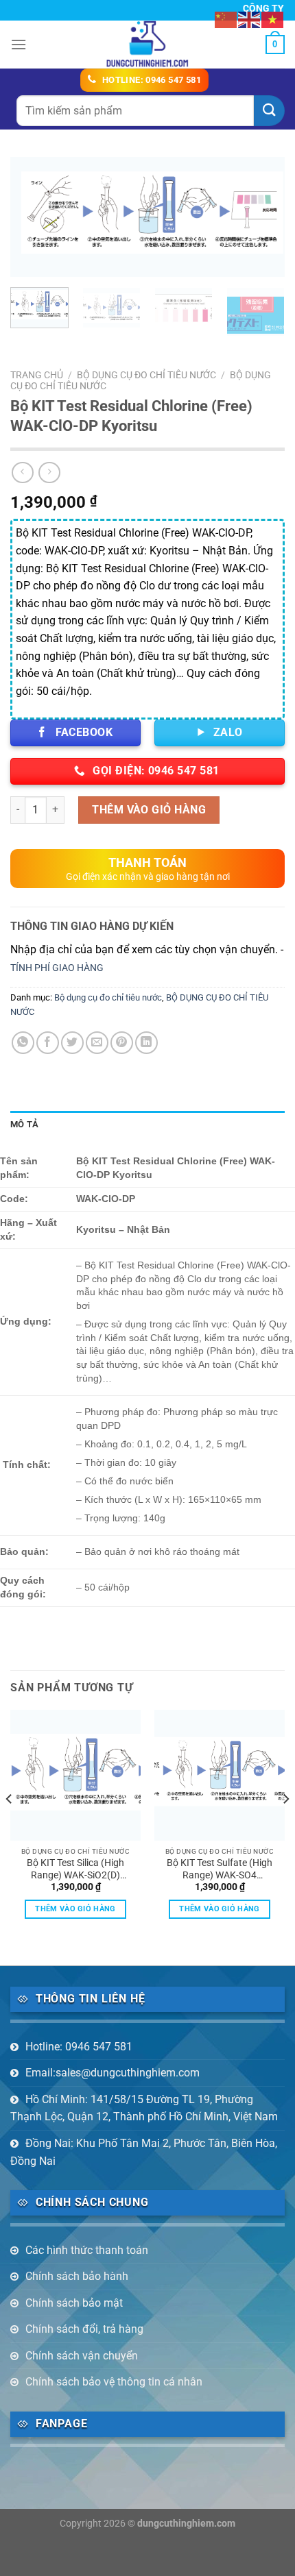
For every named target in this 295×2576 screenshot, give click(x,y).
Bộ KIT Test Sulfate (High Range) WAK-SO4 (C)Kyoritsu (220, 1869)
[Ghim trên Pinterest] (122, 1043)
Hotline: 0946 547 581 (79, 2047)
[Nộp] (269, 111)
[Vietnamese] (273, 19)
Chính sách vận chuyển (82, 2356)
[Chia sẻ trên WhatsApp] (23, 1043)
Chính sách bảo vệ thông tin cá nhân (114, 2382)
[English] (250, 19)
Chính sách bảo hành (77, 2276)
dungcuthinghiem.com (186, 2524)
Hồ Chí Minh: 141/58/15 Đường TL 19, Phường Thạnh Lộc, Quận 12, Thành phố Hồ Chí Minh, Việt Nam (144, 2108)
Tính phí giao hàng (57, 968)
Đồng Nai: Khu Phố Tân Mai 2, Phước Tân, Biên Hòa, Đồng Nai (144, 2152)
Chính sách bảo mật (74, 2303)
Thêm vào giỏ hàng (149, 810)
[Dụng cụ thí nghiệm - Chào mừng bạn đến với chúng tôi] (148, 45)
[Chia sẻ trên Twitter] (72, 1043)
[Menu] (19, 44)
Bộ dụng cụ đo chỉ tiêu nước (108, 997)
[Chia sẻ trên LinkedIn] (146, 1043)
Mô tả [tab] (24, 1124)
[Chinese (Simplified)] (226, 19)
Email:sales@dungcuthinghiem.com (113, 2073)
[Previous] (33, 218)
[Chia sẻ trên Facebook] (48, 1043)
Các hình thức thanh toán (87, 2250)
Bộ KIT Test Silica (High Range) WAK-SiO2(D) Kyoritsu (75, 1869)
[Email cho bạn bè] (97, 1043)
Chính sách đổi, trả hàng (84, 2329)
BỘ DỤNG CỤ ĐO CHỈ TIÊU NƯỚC (146, 375)
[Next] (262, 218)
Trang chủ (37, 375)
